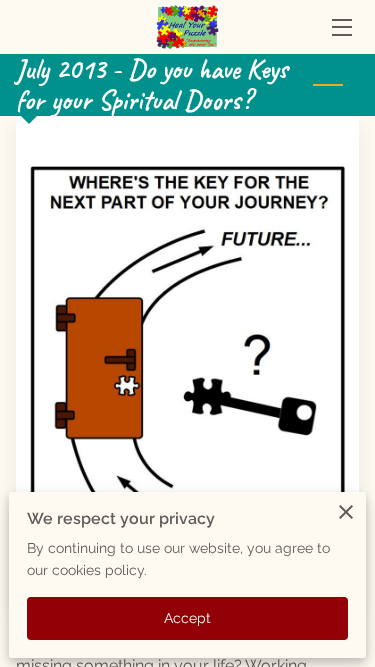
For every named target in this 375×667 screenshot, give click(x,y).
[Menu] (340, 27)
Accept (188, 618)
